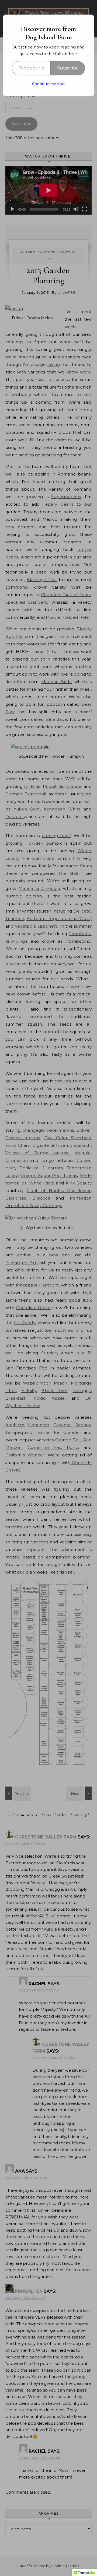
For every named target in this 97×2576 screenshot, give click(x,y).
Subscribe (68, 68)
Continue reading (48, 84)
